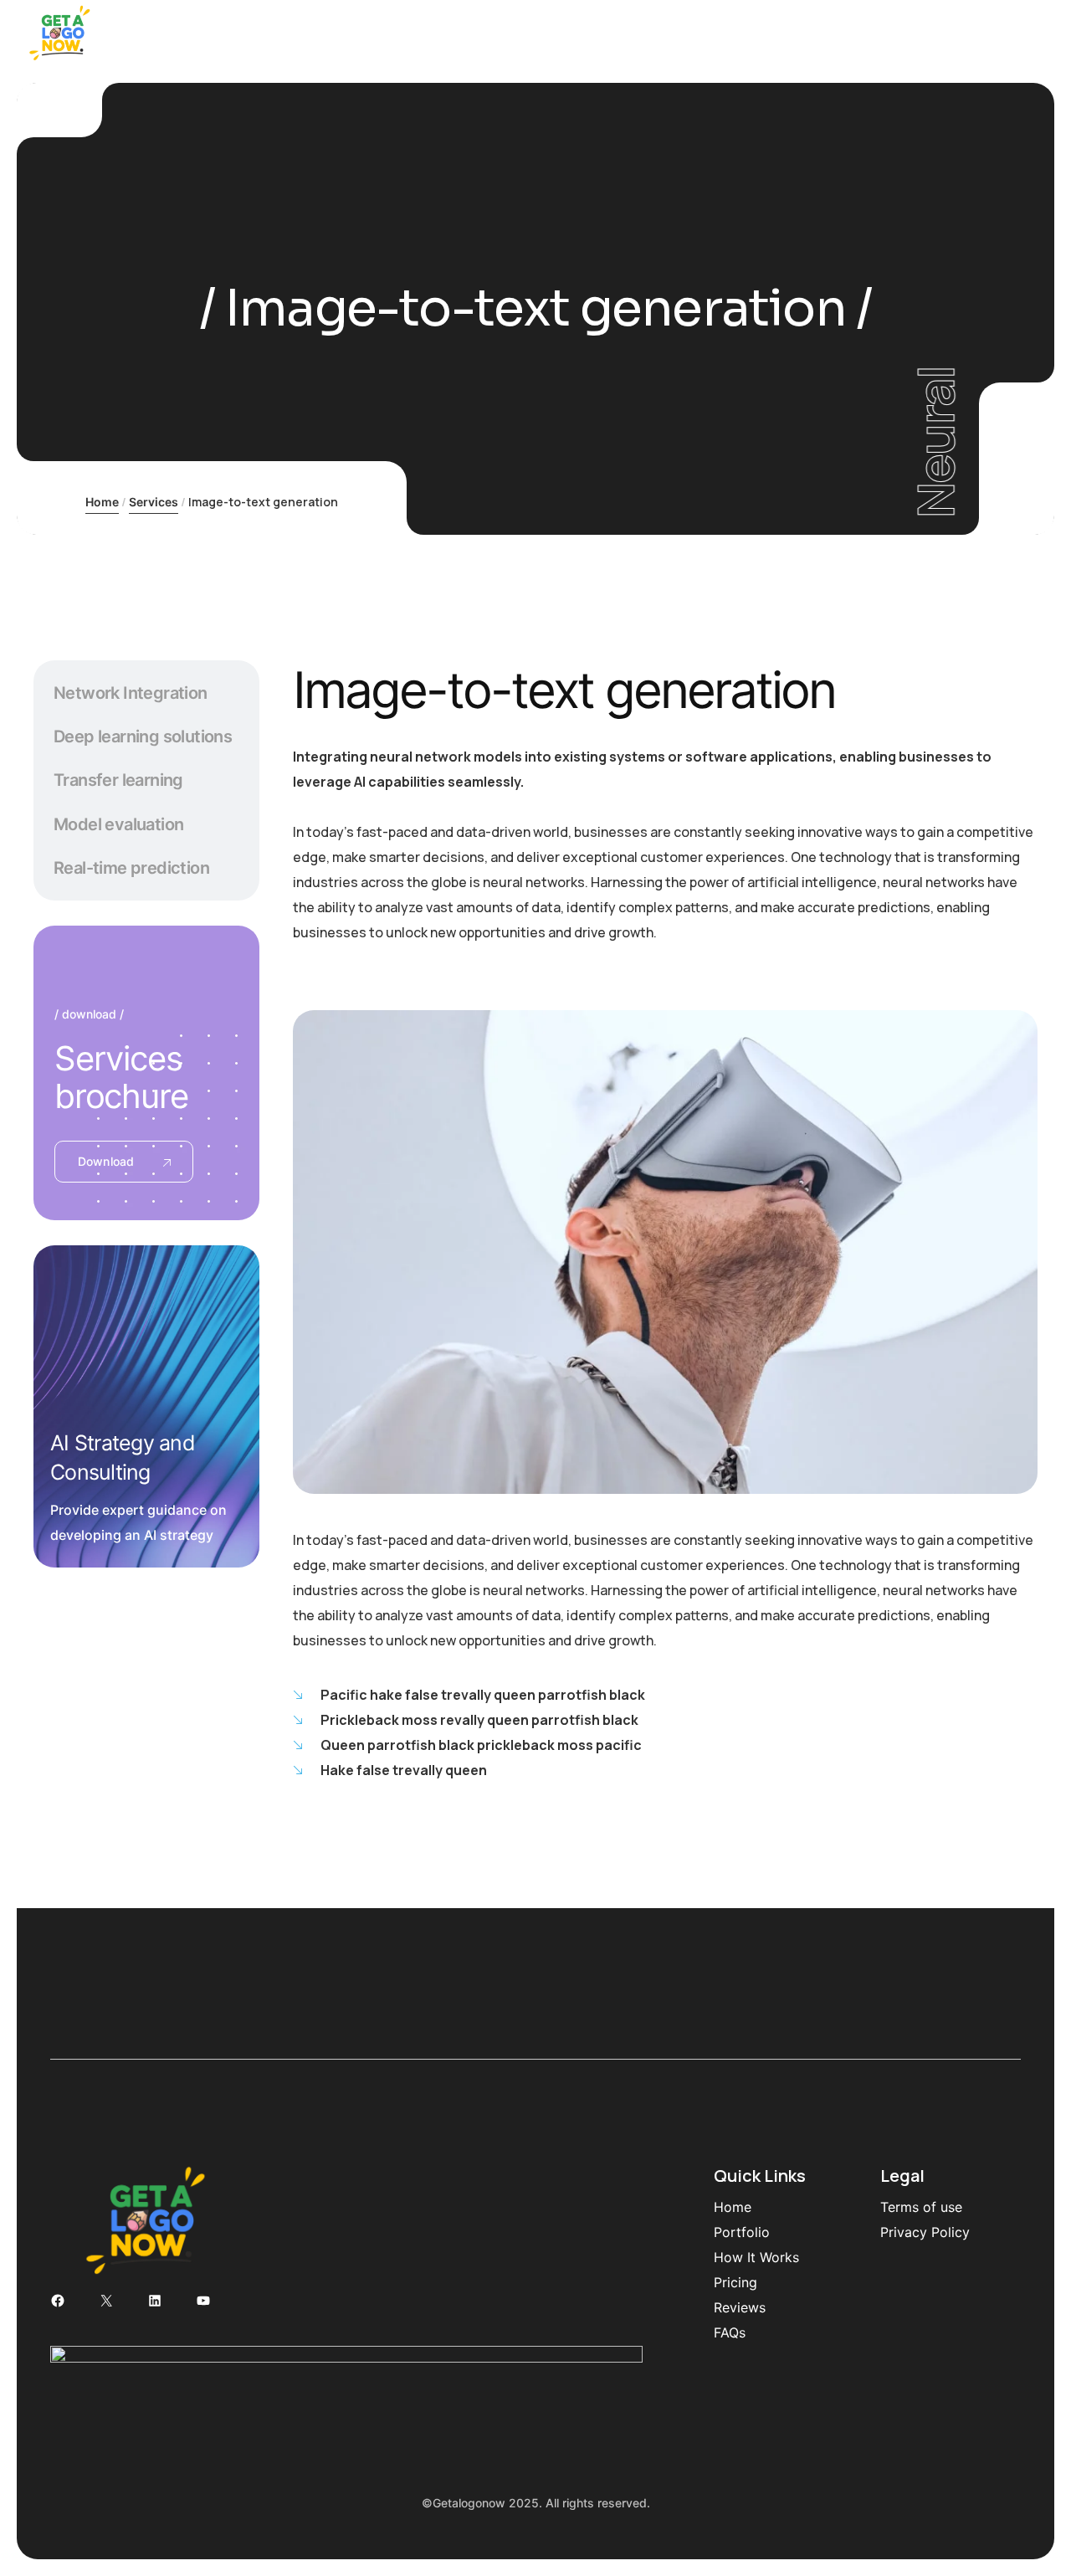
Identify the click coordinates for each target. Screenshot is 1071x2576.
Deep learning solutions (143, 736)
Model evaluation (118, 824)
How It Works (756, 2257)
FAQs (730, 2332)
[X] (106, 2301)
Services (154, 502)
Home (102, 502)
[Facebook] (58, 2301)
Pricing (735, 2282)
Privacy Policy (925, 2232)
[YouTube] (203, 2301)
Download (106, 1161)
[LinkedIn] (155, 2301)
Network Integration (131, 693)
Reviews (740, 2307)
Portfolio (742, 2232)
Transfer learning (118, 780)
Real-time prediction (131, 868)
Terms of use (921, 2207)
